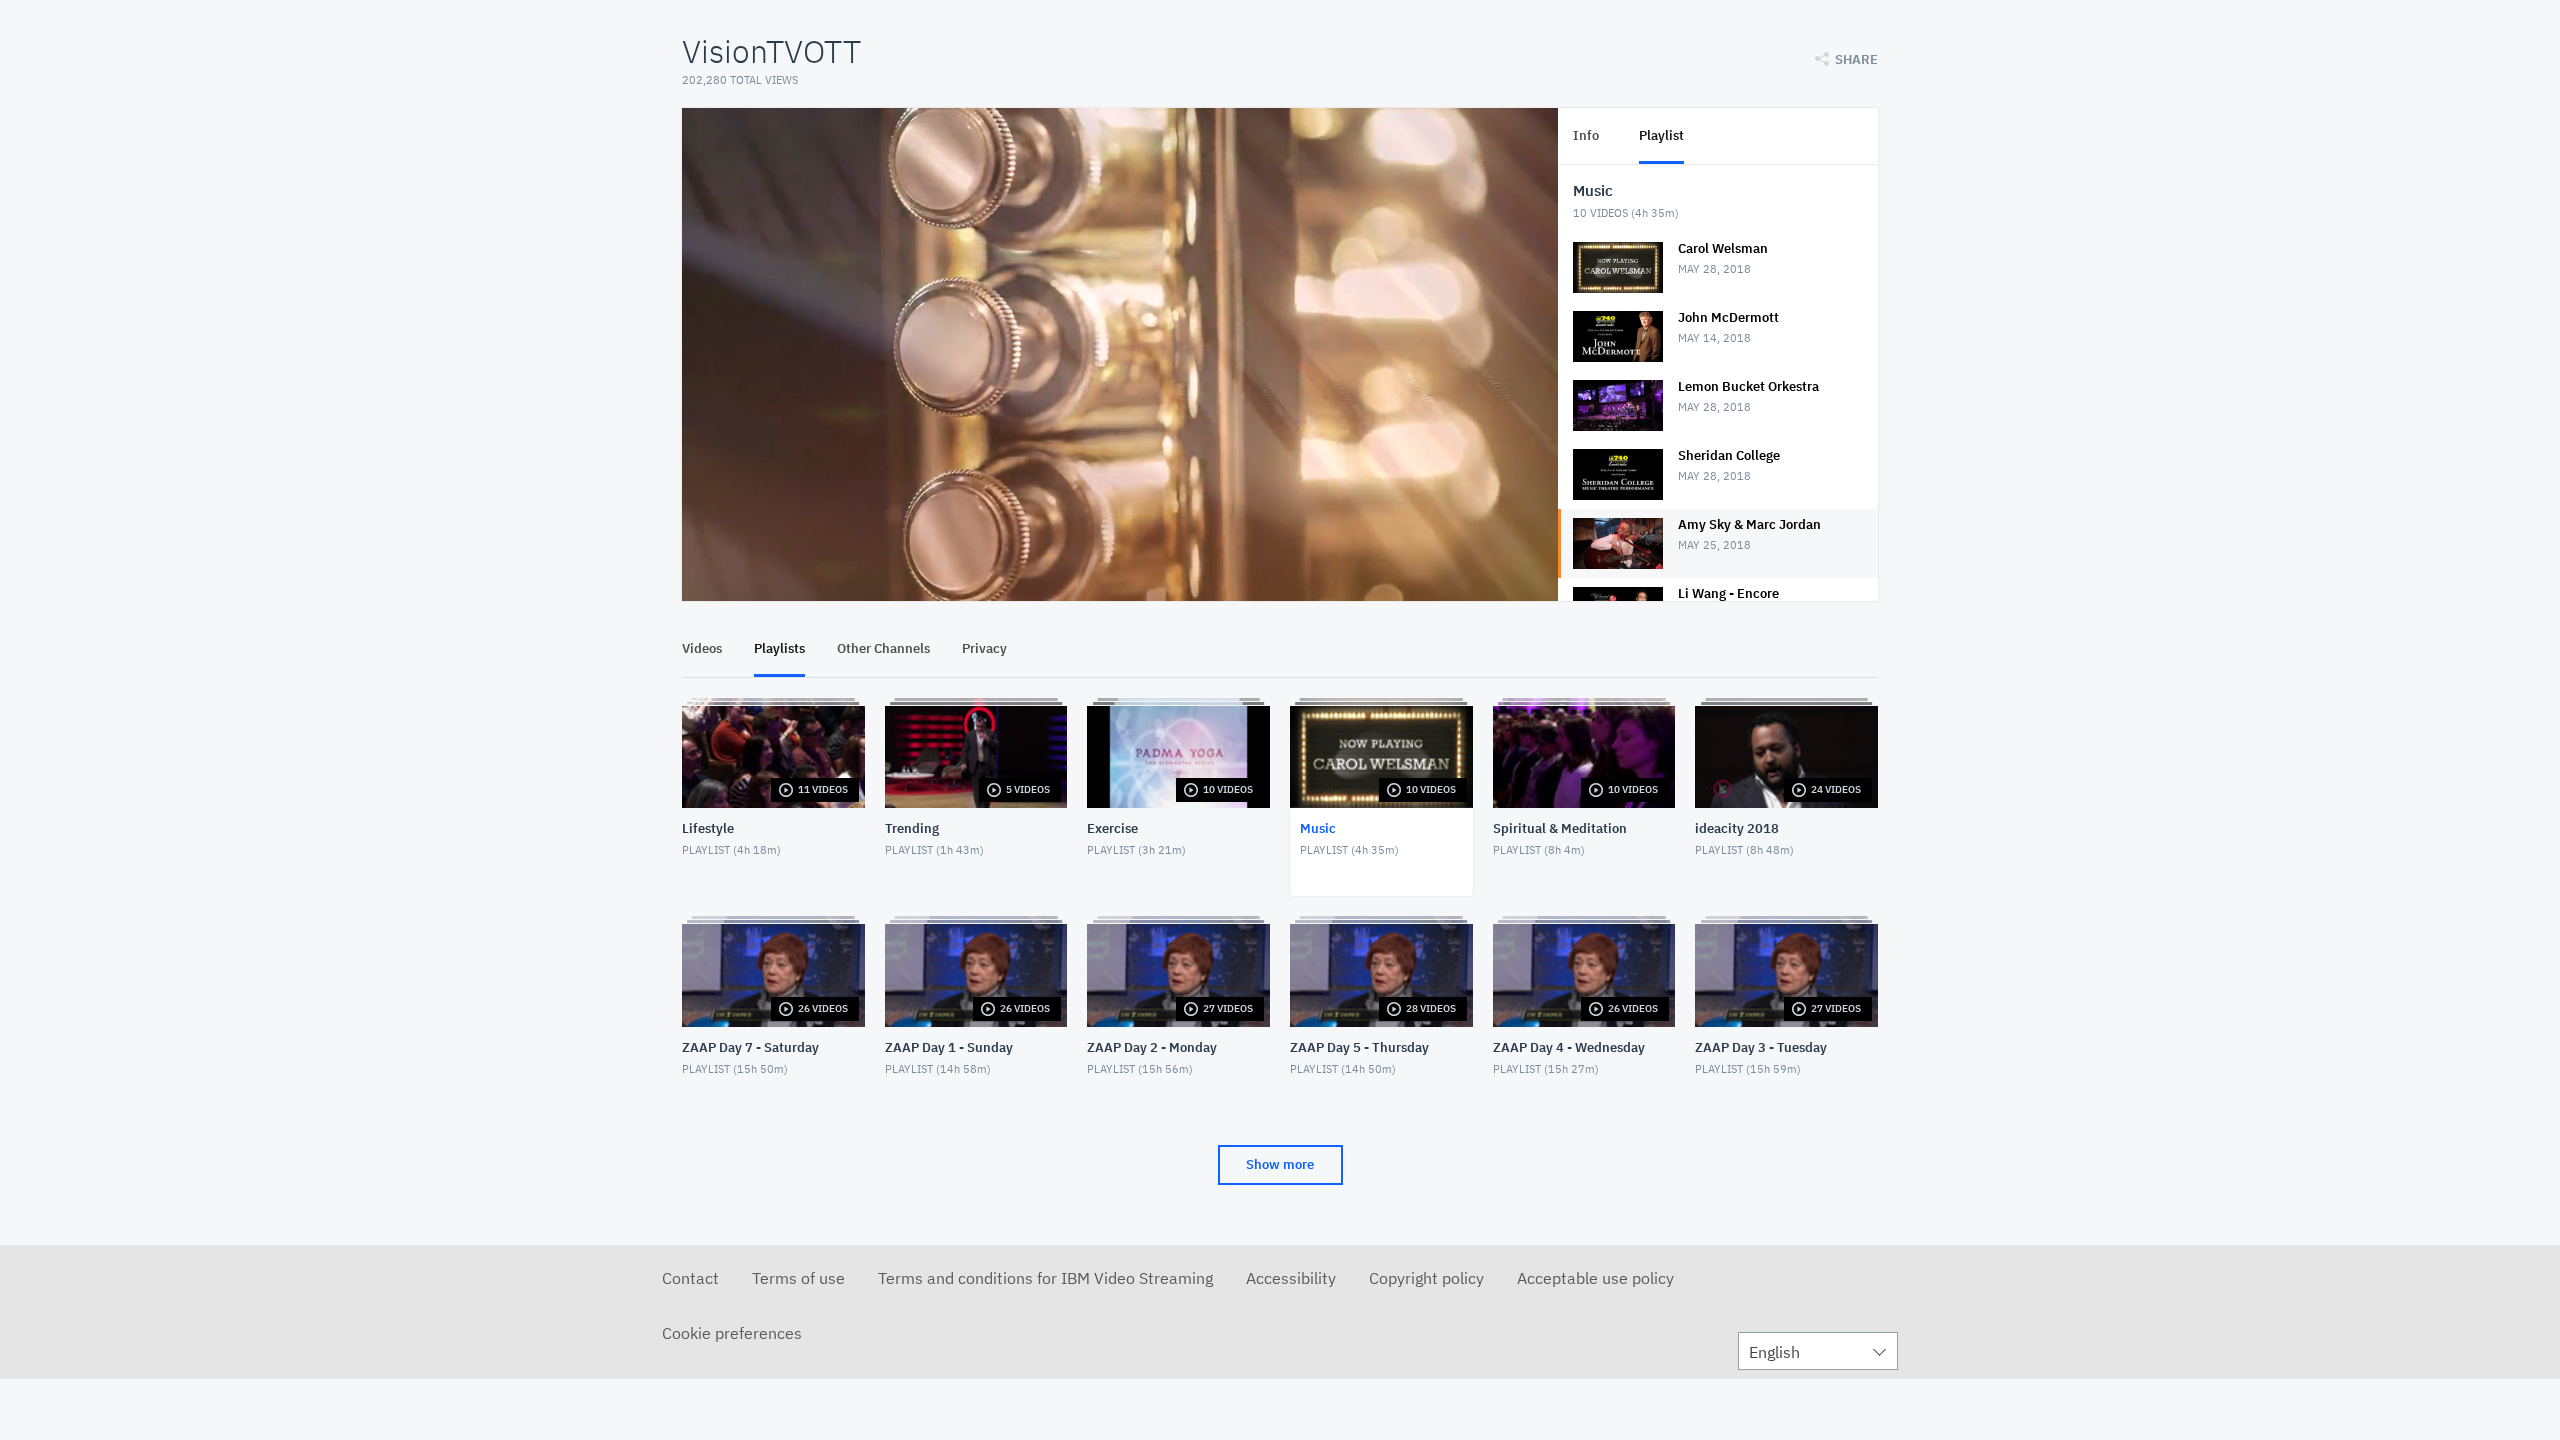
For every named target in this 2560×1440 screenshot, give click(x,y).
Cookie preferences (732, 1333)
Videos (702, 648)
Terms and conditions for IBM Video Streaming (1045, 1278)
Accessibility (1291, 1278)
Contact (690, 1278)
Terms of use (798, 1278)
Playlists (779, 648)
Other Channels (883, 648)
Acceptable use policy (1595, 1278)
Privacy (984, 648)
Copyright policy (1426, 1278)
